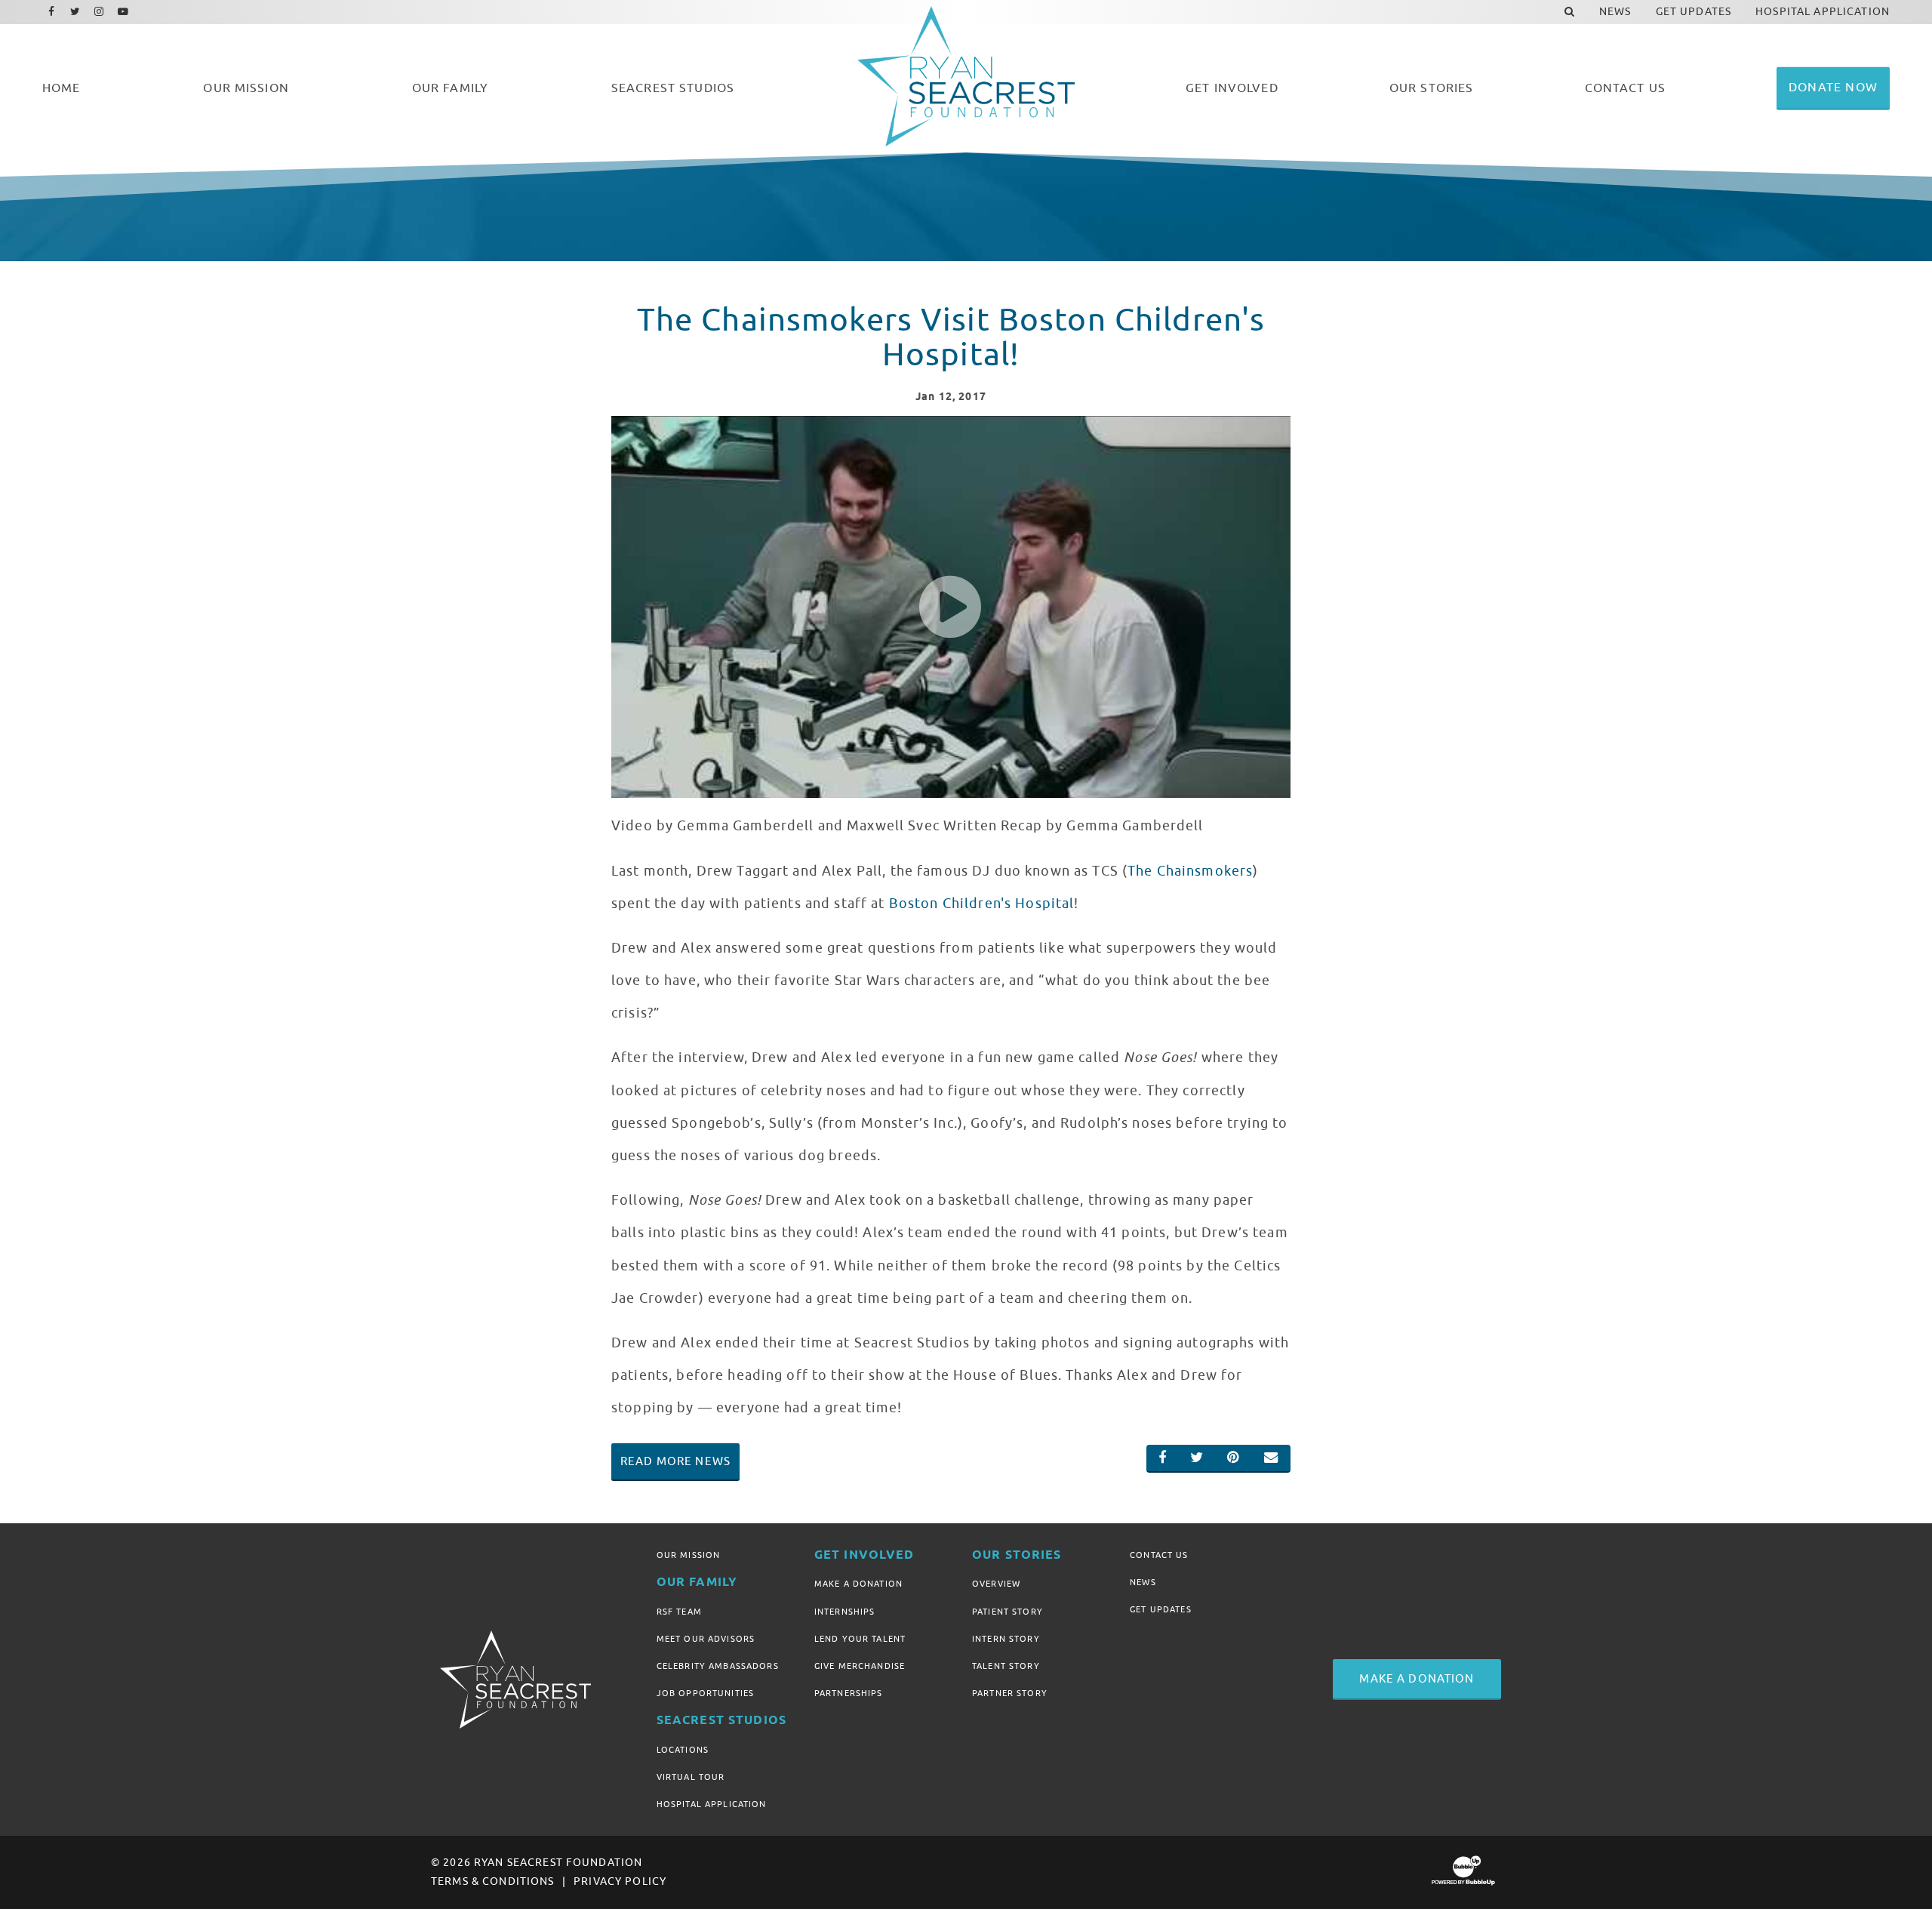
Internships (845, 1612)
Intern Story (1006, 1639)
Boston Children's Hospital (982, 904)
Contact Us (1159, 1555)
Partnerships (849, 1693)
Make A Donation (858, 1584)
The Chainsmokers (1190, 871)
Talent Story (1006, 1666)
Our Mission (689, 1555)
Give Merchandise (860, 1666)
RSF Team (679, 1612)
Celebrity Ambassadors (718, 1666)
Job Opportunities (705, 1693)
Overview (996, 1584)
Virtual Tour (691, 1777)
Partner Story (1010, 1693)
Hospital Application (712, 1804)
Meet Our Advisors (706, 1639)
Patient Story (1008, 1612)
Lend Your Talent (860, 1639)
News (1143, 1582)
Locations (683, 1750)
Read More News (675, 1461)
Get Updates (1161, 1609)
